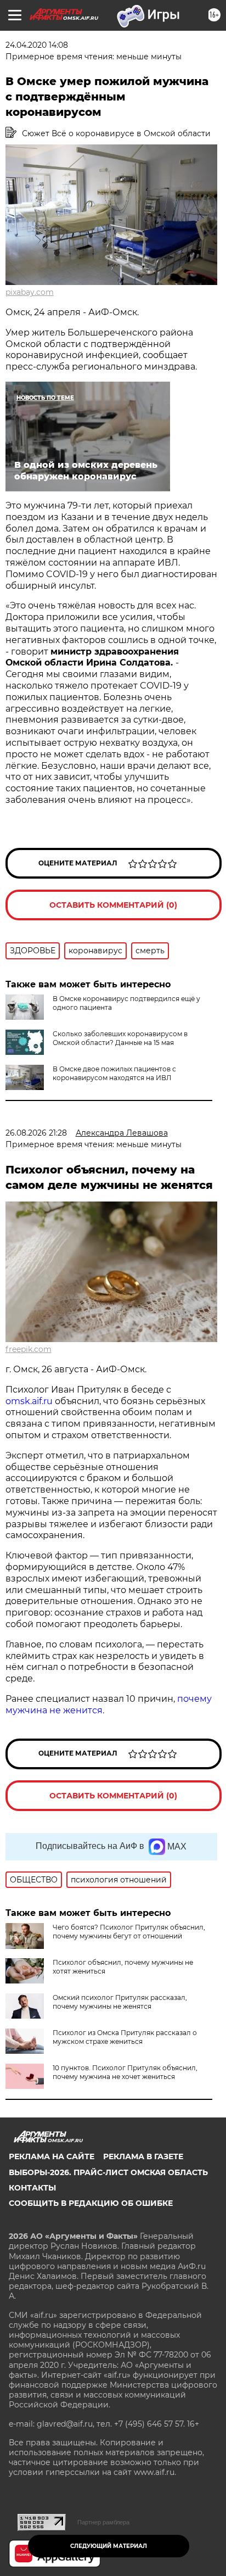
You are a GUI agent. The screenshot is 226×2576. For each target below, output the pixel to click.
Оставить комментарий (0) (113, 905)
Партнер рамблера (103, 2522)
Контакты (32, 2188)
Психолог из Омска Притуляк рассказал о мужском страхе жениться (125, 2037)
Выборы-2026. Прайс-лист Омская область (108, 2172)
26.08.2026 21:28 (36, 1133)
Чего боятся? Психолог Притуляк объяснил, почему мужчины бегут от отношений (129, 1932)
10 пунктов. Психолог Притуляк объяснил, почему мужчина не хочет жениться (125, 2072)
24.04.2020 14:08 (37, 45)
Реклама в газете (143, 2156)
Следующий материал (109, 2546)
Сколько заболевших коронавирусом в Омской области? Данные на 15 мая (120, 1038)
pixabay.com (30, 292)
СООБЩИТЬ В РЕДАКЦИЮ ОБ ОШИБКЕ (91, 2203)
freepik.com (29, 1349)
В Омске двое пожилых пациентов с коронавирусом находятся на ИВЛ (114, 1073)
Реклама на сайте (52, 2156)
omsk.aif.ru (29, 1401)
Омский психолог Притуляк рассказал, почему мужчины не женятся (120, 2002)
